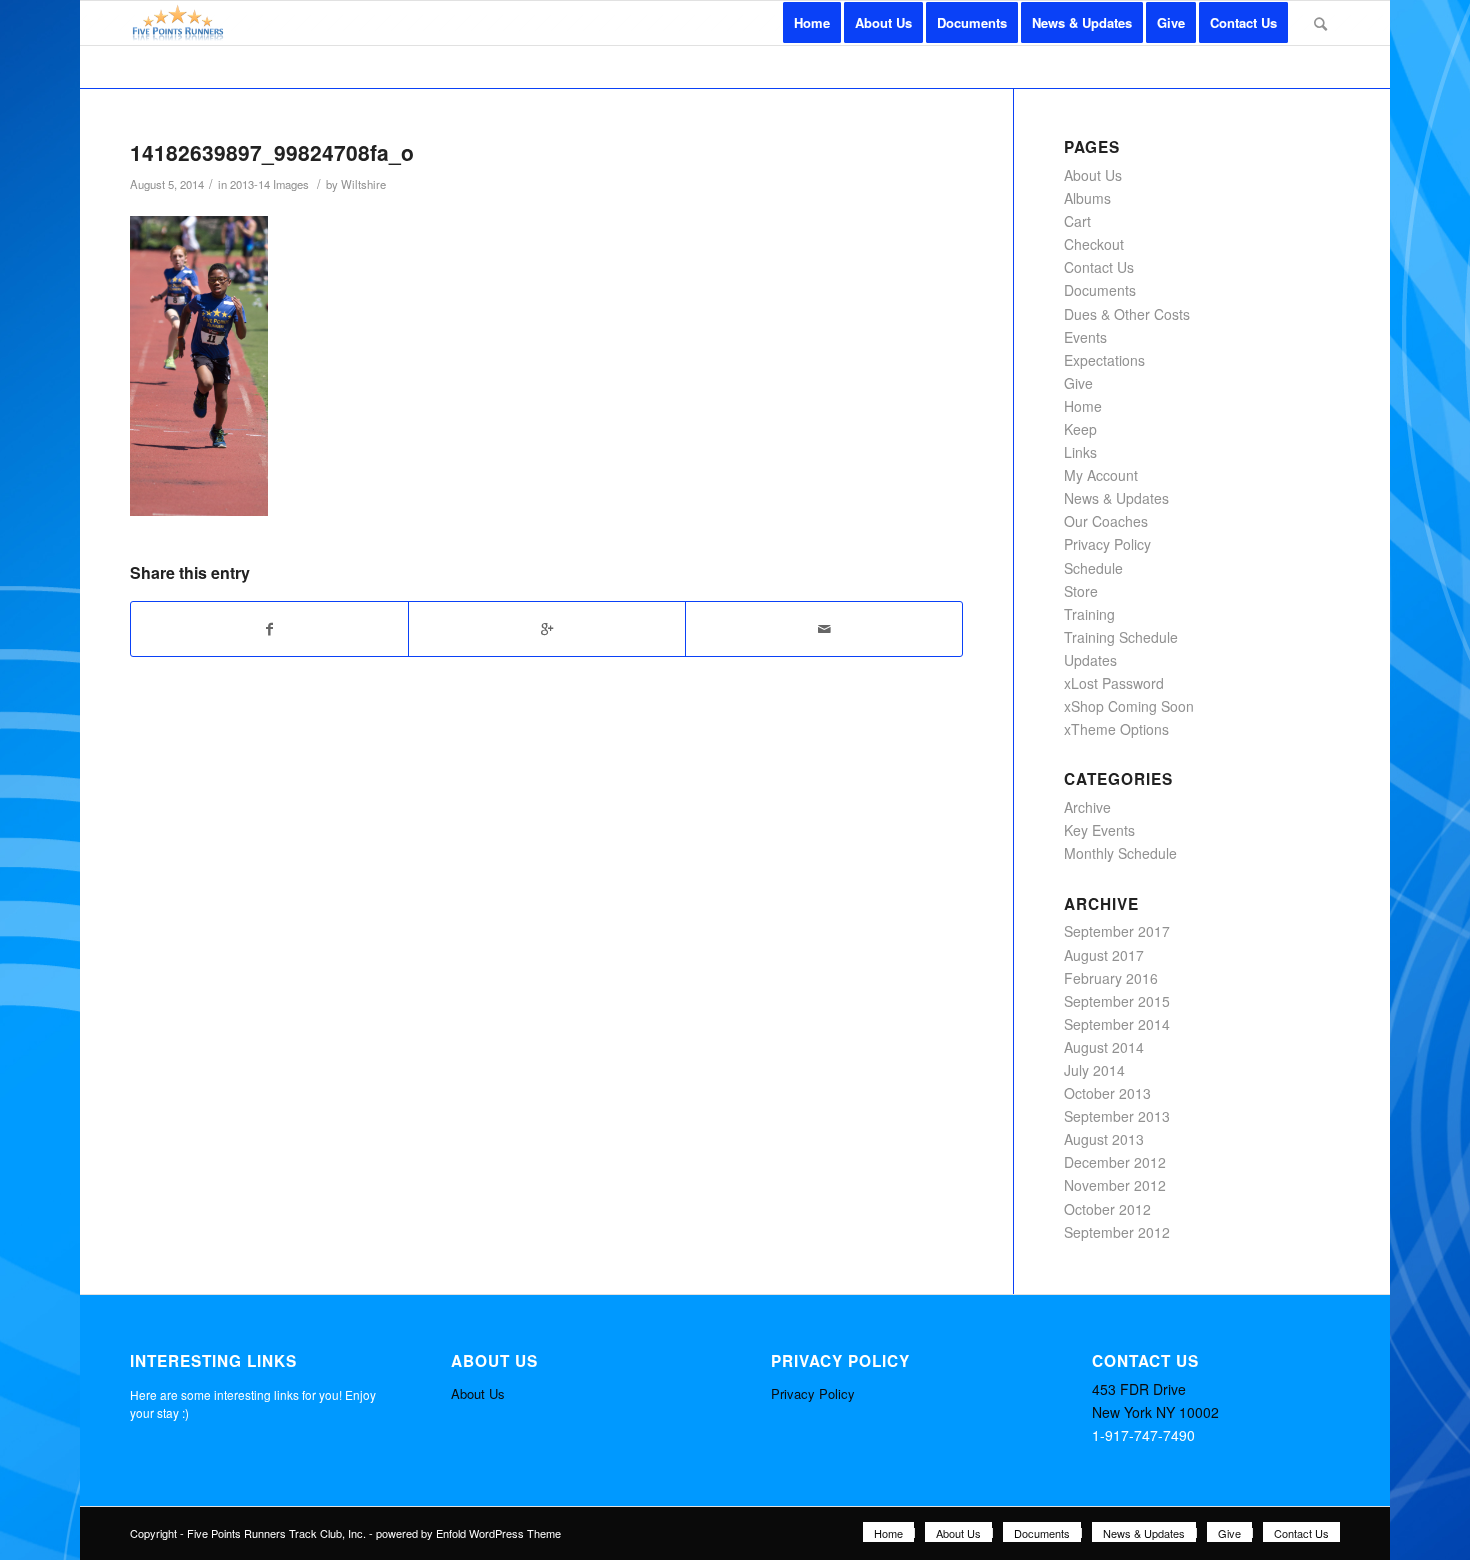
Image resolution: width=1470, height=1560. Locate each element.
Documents (1100, 290)
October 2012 (1107, 1209)
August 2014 (1104, 1047)
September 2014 (1117, 1024)
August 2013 (1104, 1139)
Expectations (1104, 360)
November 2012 (1115, 1185)
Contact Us (1099, 267)
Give (1078, 383)
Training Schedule (1121, 637)
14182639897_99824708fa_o (272, 152)
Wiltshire (363, 184)
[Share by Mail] (824, 629)
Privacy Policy (1107, 544)
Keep (1080, 429)
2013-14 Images (269, 184)
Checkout (1094, 244)
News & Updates (1116, 498)
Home (1083, 406)
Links (1080, 452)
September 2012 (1117, 1232)
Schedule (1093, 568)
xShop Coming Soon (1129, 706)
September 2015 (1117, 1001)
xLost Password (1114, 683)
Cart (1077, 221)
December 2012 (1115, 1162)
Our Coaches (1106, 521)
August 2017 (1104, 955)
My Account (1101, 475)
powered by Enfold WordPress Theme (468, 1533)
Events (1085, 337)
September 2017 (1117, 931)
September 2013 (1117, 1116)
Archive (1087, 807)
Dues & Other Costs (1127, 314)
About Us (1093, 175)
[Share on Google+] (547, 629)
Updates (1090, 660)
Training (1089, 614)
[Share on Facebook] (269, 629)
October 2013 (1107, 1093)
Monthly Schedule (1120, 853)
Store (1081, 591)
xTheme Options (1116, 729)
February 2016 (1111, 978)
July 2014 (1094, 1070)
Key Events (1099, 830)
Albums (1087, 198)
